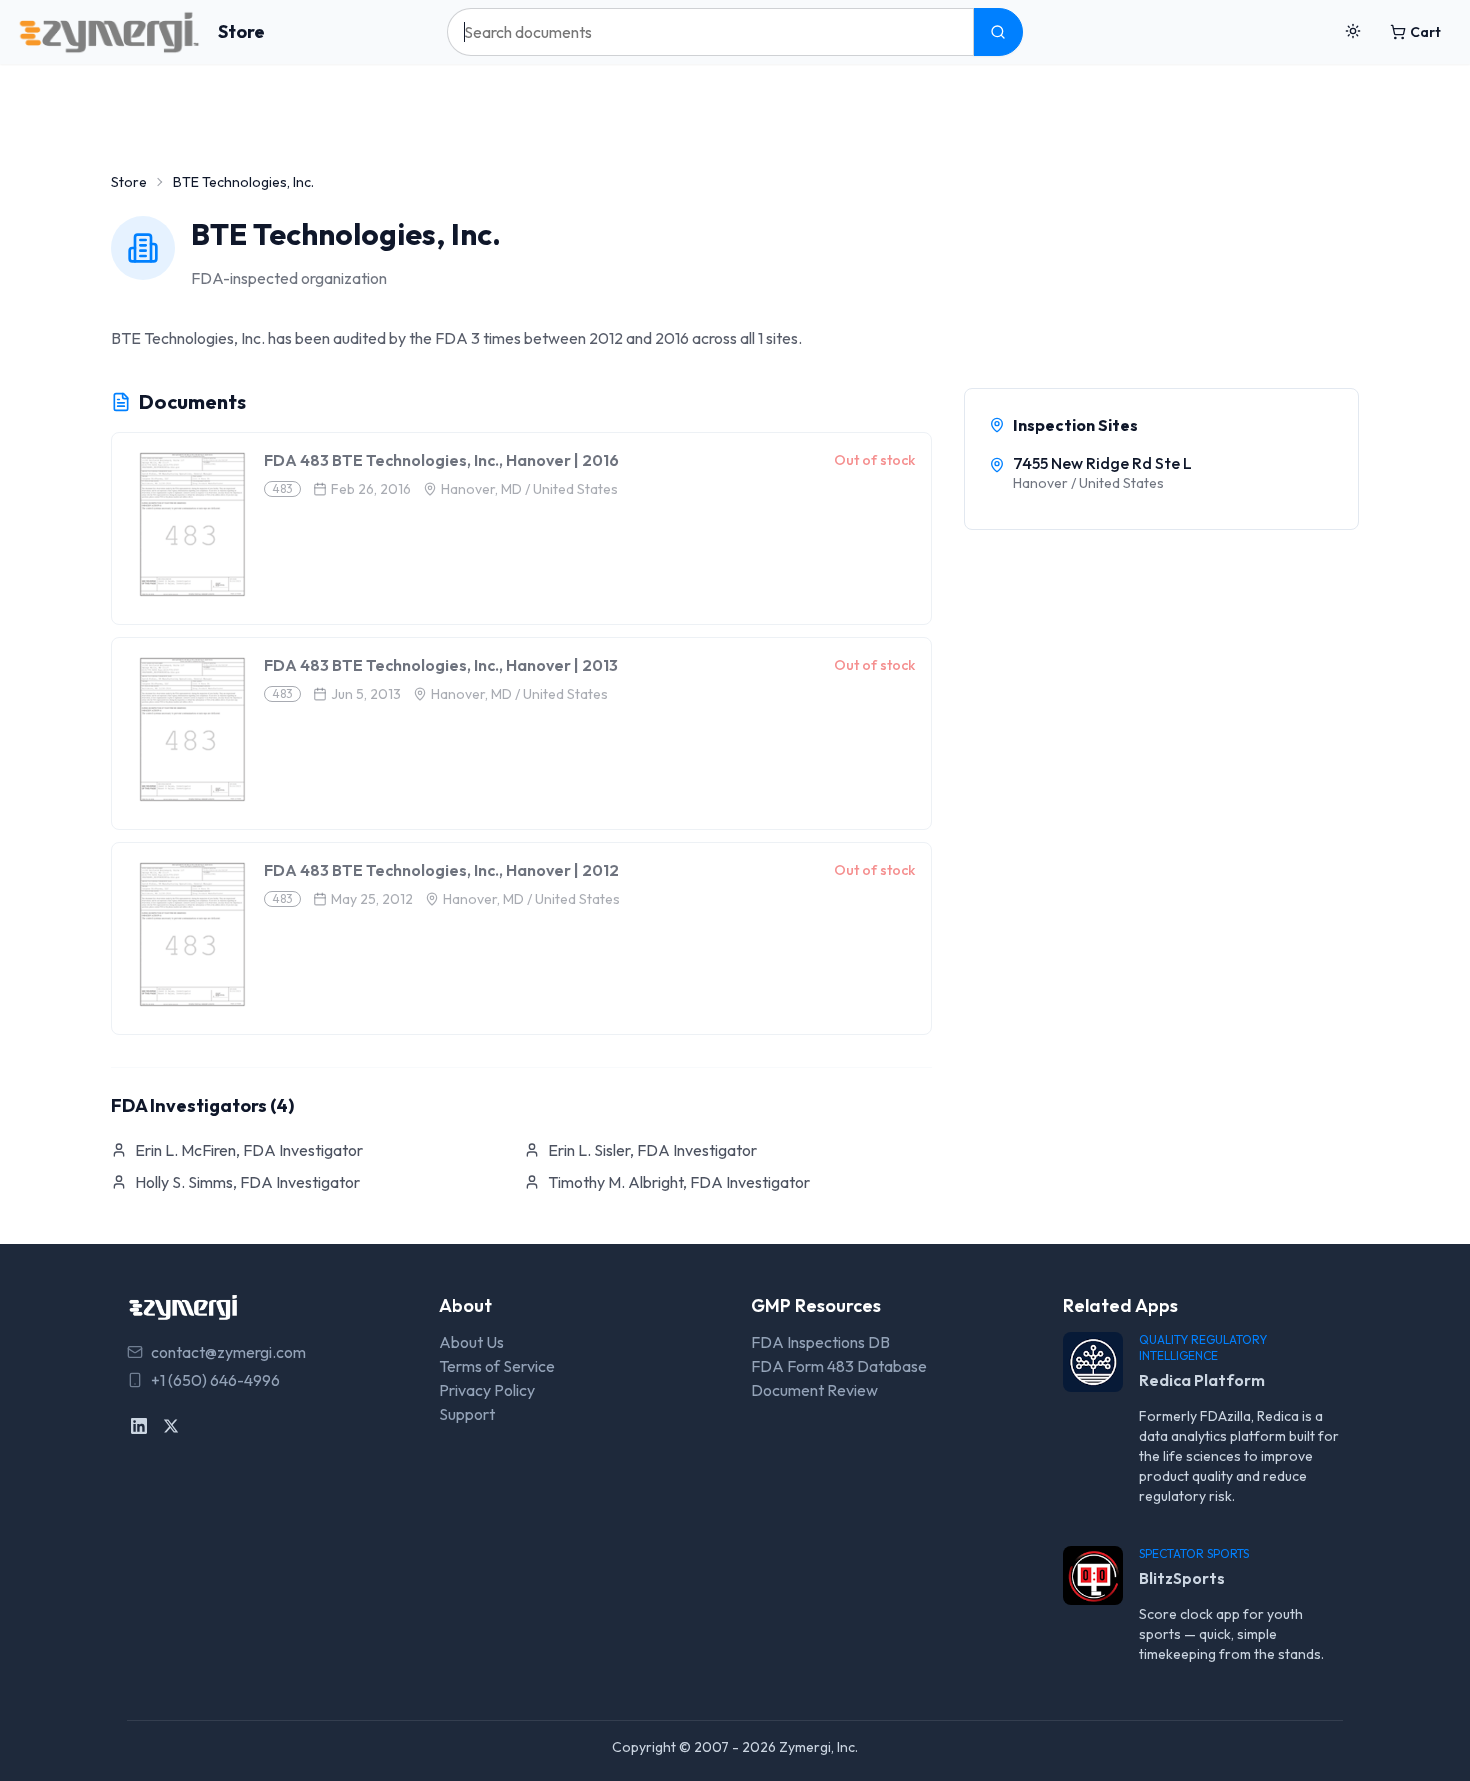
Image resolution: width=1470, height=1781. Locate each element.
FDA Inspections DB (820, 1342)
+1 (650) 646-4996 (215, 1380)
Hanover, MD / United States (529, 489)
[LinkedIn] (139, 1426)
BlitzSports (1182, 1578)
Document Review (814, 1390)
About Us (471, 1342)
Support (467, 1414)
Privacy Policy (487, 1390)
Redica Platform (1202, 1380)
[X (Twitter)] (171, 1426)
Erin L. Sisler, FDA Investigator (652, 1150)
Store (241, 31)
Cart (1425, 32)
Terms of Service (497, 1366)
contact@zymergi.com (228, 1352)
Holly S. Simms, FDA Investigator (247, 1182)
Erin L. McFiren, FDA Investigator (249, 1150)
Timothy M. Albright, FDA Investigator (679, 1182)
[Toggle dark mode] (1353, 32)
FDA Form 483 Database (839, 1366)
